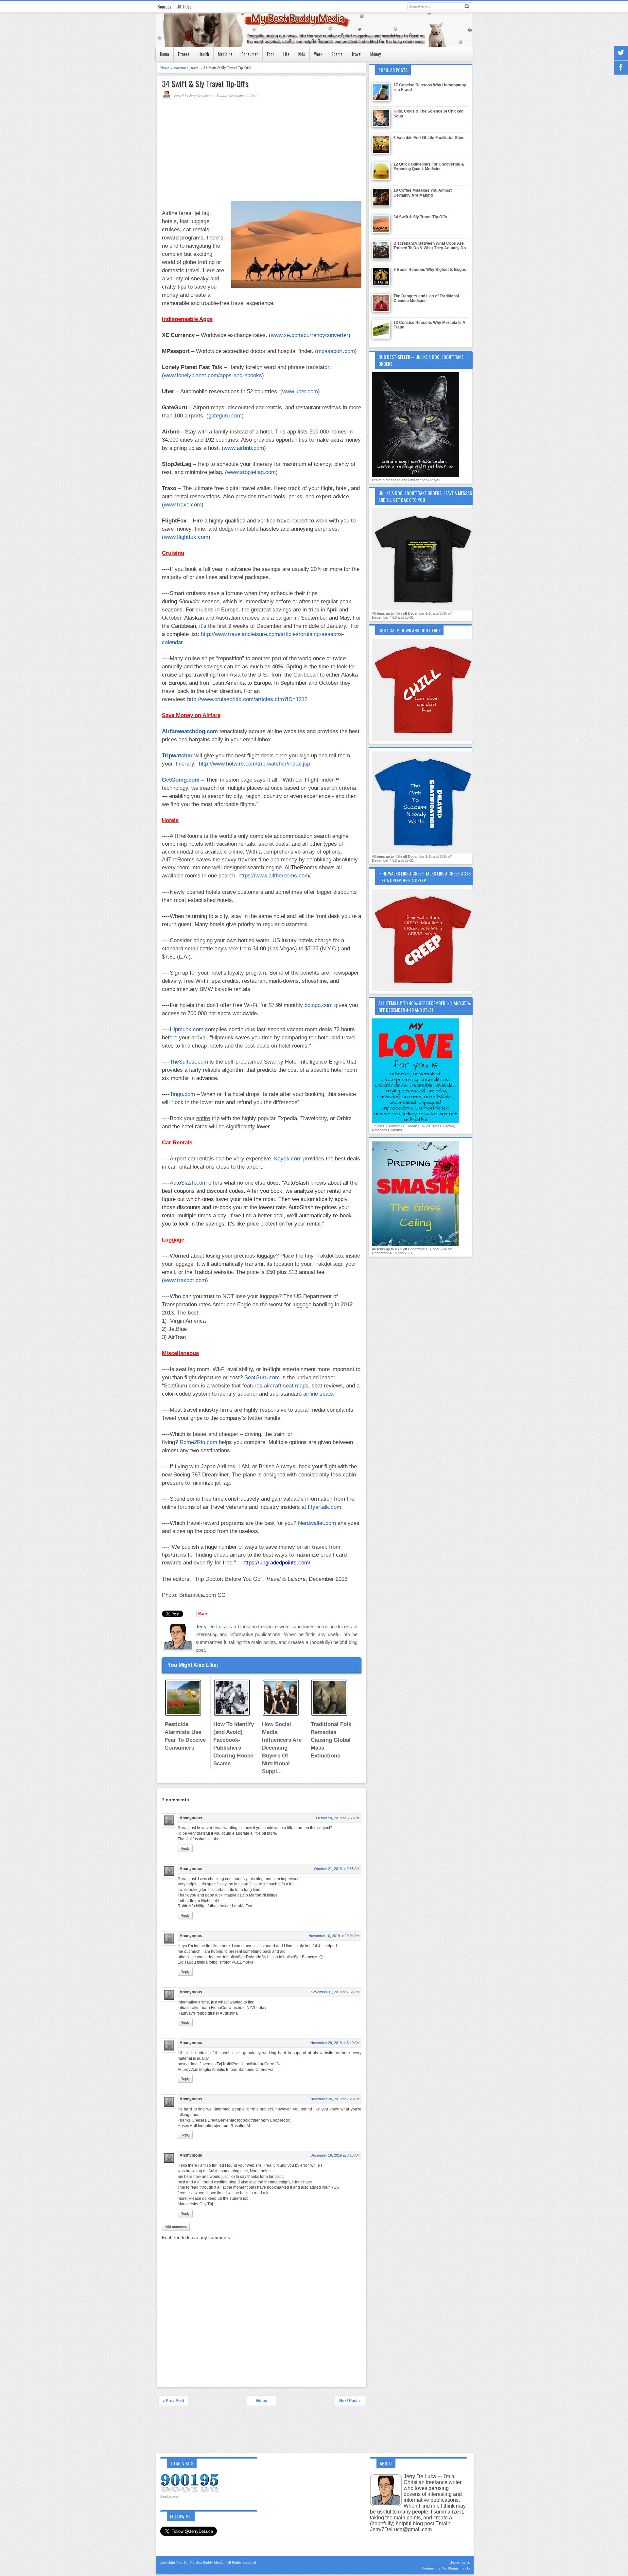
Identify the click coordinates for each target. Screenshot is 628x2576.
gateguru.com (225, 415)
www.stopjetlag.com (251, 472)
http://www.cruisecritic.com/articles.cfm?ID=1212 (247, 699)
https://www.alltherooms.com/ (275, 875)
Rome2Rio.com (198, 1442)
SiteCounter (169, 2497)
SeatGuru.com (262, 1377)
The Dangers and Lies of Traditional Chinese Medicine (426, 298)
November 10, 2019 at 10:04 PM (334, 1936)
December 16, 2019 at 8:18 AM (335, 2155)
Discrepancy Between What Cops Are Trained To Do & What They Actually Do (430, 246)
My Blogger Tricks (456, 2568)
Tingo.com (182, 1094)
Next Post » (350, 2401)
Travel (356, 54)
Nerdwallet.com (317, 1523)
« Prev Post (173, 2401)
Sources (165, 7)
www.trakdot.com (185, 1280)
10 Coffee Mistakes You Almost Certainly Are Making (423, 193)
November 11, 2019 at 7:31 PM (335, 1992)
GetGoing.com (181, 780)
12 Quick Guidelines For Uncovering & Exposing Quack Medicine (429, 167)
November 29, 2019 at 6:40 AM (335, 2043)
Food (271, 54)
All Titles (184, 7)
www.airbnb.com (244, 448)
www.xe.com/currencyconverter (310, 335)
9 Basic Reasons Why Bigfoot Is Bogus (430, 270)
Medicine (225, 54)
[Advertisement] (217, 153)
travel (196, 68)
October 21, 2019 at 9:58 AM (337, 1869)
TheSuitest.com (189, 1062)
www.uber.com (300, 391)
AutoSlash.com (188, 1183)
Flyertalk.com (324, 1507)
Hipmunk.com (187, 1029)
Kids (302, 54)
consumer (181, 68)
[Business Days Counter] (190, 2492)
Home (165, 54)
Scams (337, 54)
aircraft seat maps (286, 1385)
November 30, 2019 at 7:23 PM (335, 2099)
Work (318, 54)
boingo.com (319, 1005)
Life (286, 54)
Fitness (184, 54)
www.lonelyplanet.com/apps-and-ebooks (213, 375)
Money (375, 54)
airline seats (318, 1394)
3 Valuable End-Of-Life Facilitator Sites (429, 138)
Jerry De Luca (212, 1626)
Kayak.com (288, 1158)
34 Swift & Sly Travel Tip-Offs (205, 84)
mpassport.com (336, 351)
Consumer (250, 54)
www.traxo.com (183, 504)
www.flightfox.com (186, 537)
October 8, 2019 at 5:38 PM (338, 1818)
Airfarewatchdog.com (190, 731)
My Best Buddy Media (207, 2562)
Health (204, 54)
